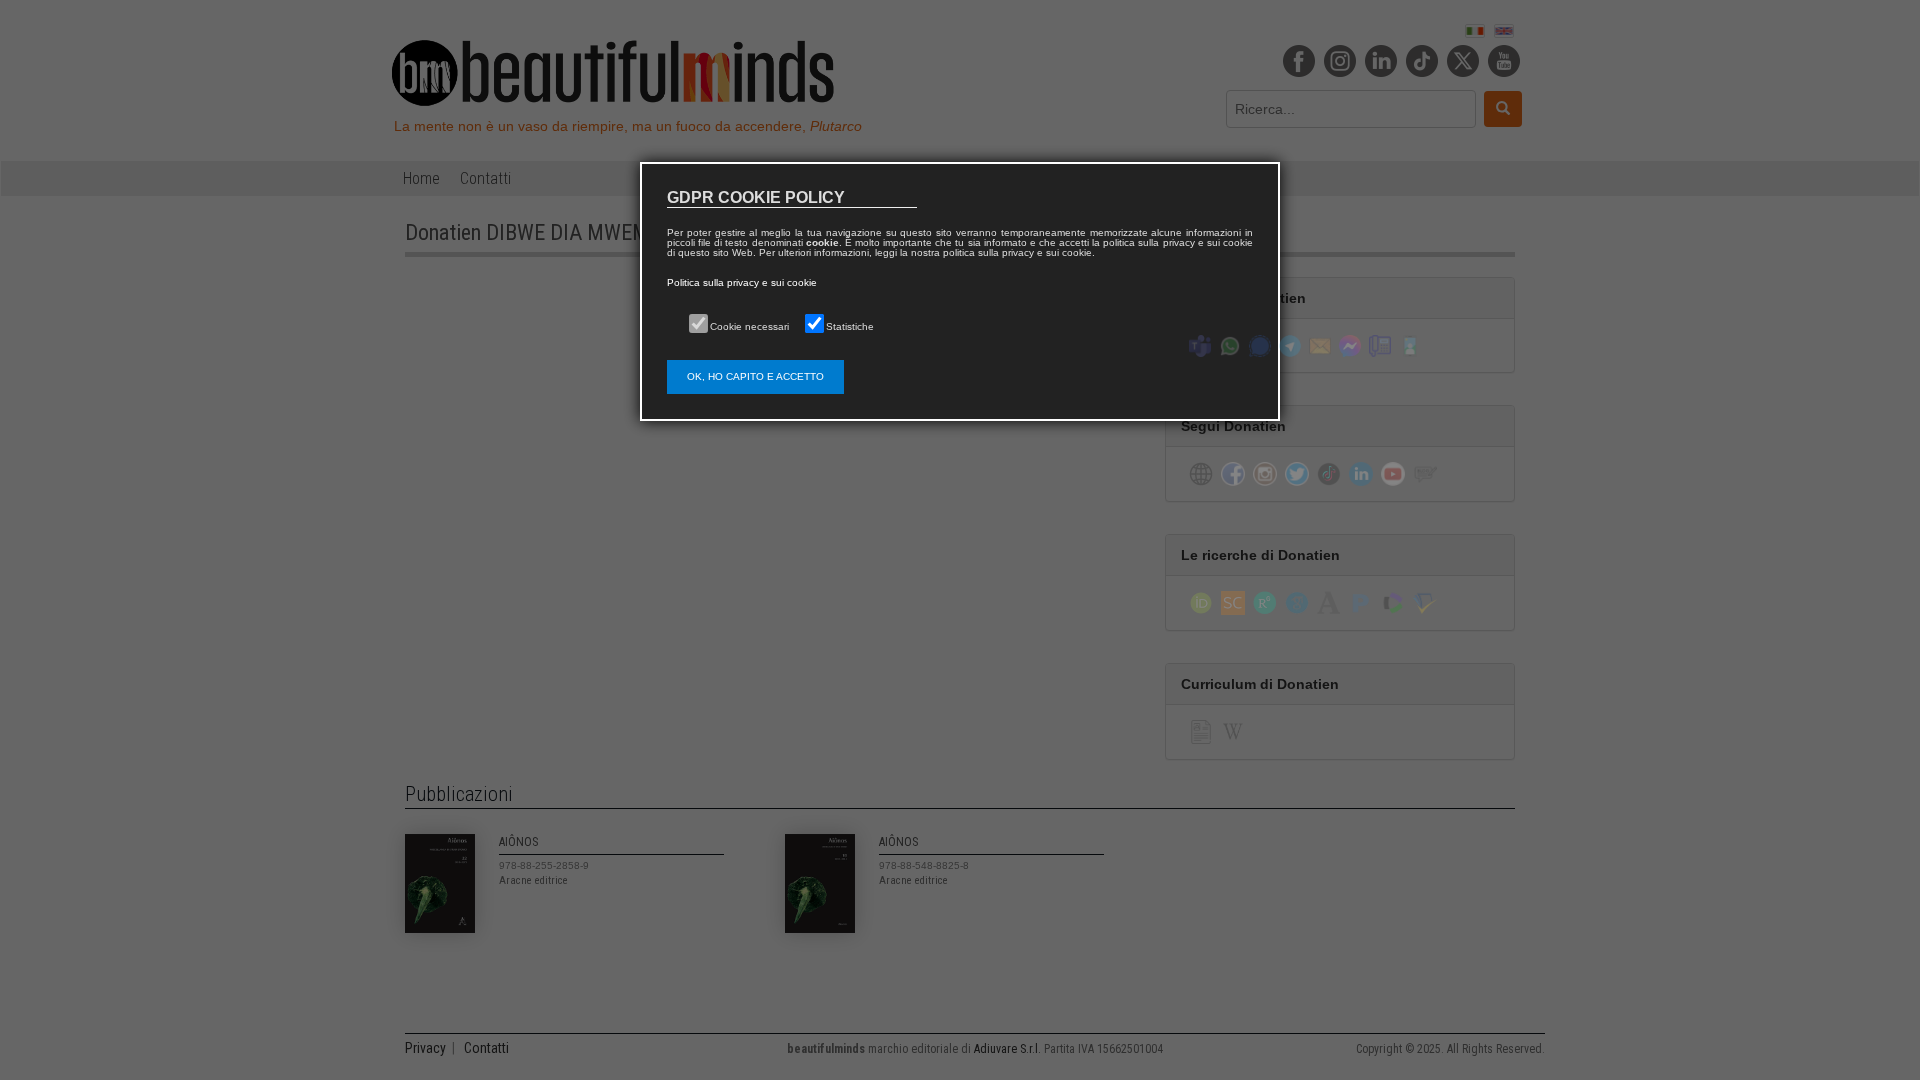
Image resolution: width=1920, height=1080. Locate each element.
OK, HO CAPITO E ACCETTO (755, 376)
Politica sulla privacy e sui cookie (742, 282)
